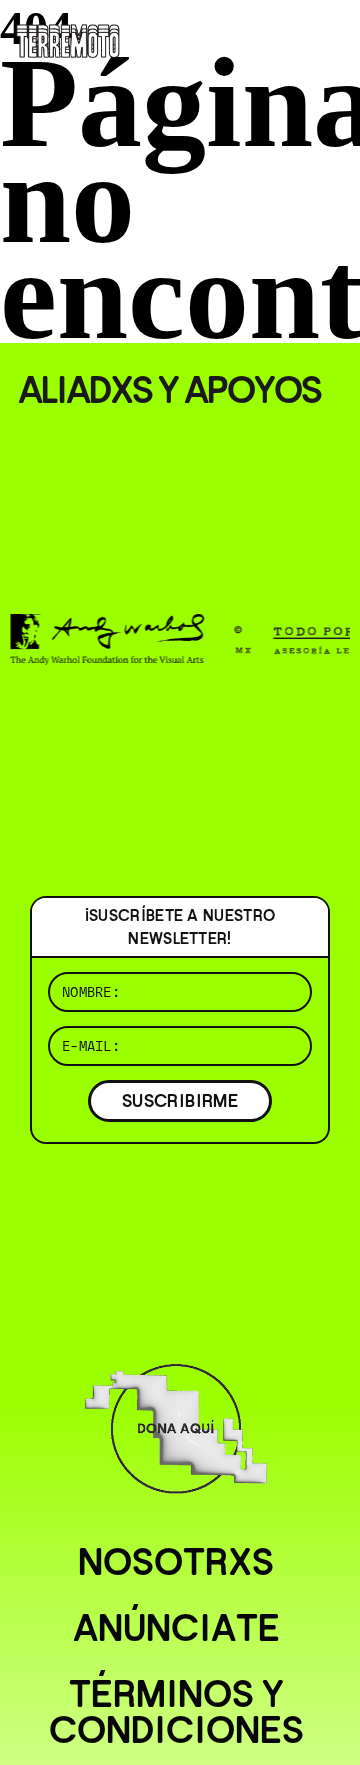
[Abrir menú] (328, 40)
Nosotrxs (176, 1562)
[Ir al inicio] (68, 39)
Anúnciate (176, 1628)
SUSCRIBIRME (180, 1100)
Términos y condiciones (176, 1712)
